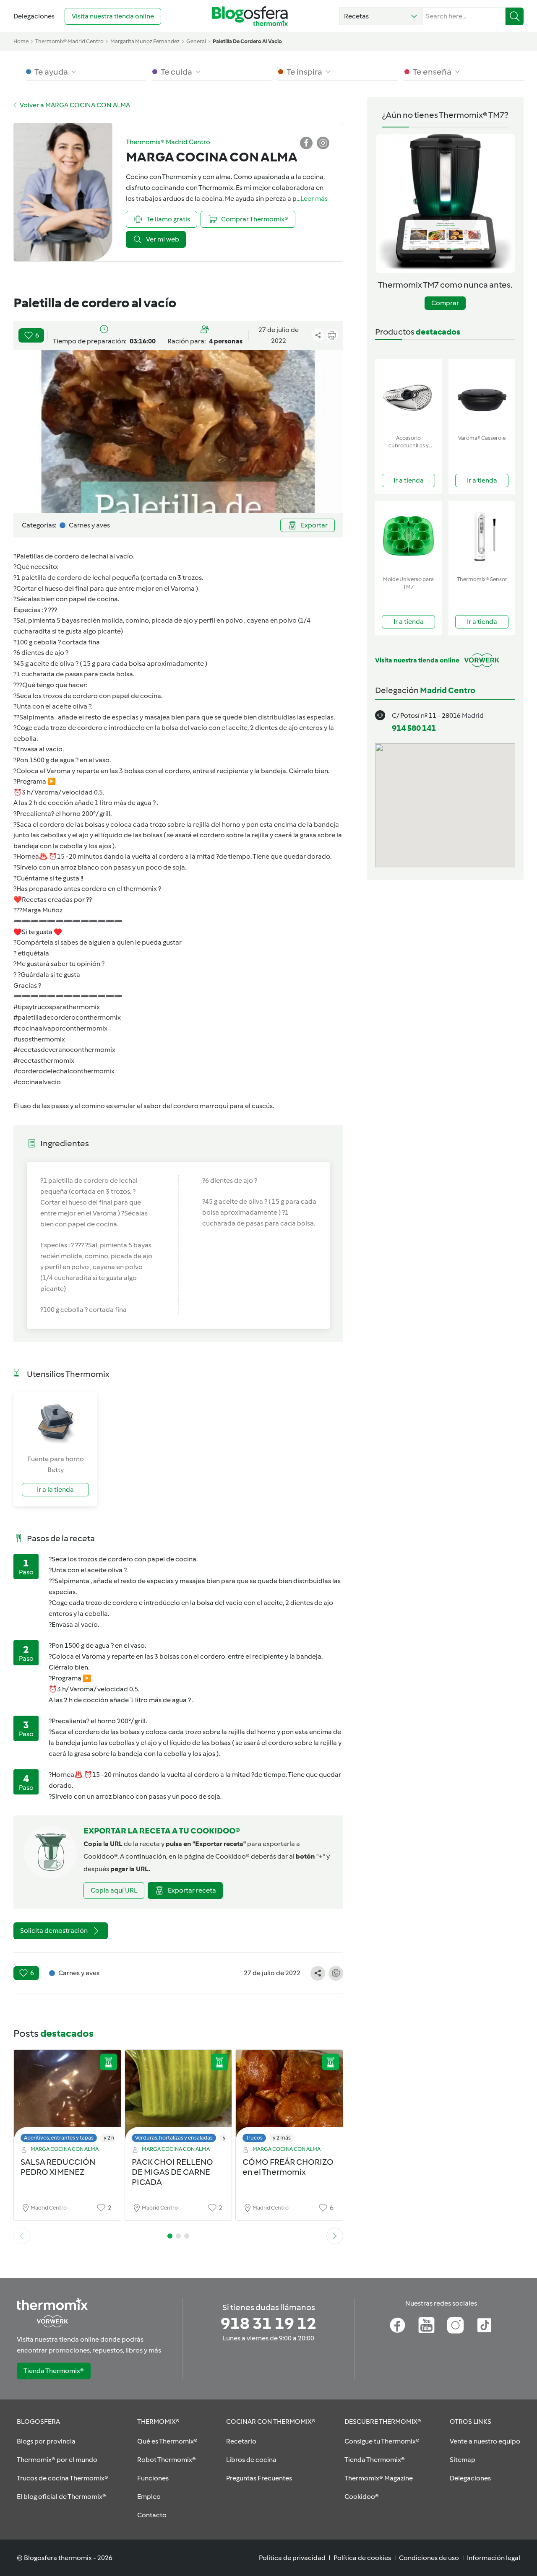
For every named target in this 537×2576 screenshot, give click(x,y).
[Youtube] (426, 2325)
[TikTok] (484, 2325)
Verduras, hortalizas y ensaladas (174, 2138)
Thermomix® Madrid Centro (69, 41)
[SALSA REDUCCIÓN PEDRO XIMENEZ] (67, 2098)
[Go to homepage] (250, 16)
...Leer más (312, 199)
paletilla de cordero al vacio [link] (247, 41)
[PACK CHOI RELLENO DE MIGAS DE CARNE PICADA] (179, 2098)
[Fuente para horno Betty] (55, 1423)
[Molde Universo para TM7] (408, 536)
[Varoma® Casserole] (482, 395)
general (196, 41)
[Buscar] (515, 16)
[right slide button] (335, 2236)
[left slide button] (22, 2236)
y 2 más (113, 2138)
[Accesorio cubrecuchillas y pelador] (408, 395)
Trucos (254, 2138)
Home (21, 41)
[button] (381, 16)
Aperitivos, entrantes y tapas (59, 2138)
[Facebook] (398, 2325)
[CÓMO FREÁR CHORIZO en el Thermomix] (289, 2098)
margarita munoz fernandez (145, 41)
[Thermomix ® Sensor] (482, 536)
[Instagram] (455, 2325)
